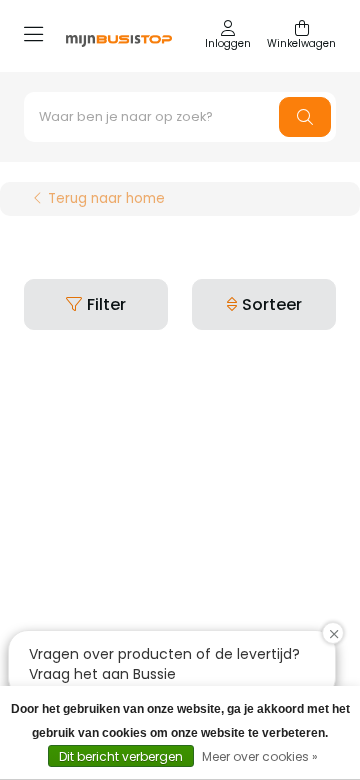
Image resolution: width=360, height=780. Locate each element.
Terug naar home (106, 199)
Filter (106, 304)
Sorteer (272, 304)
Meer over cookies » (260, 756)
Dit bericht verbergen (121, 756)
